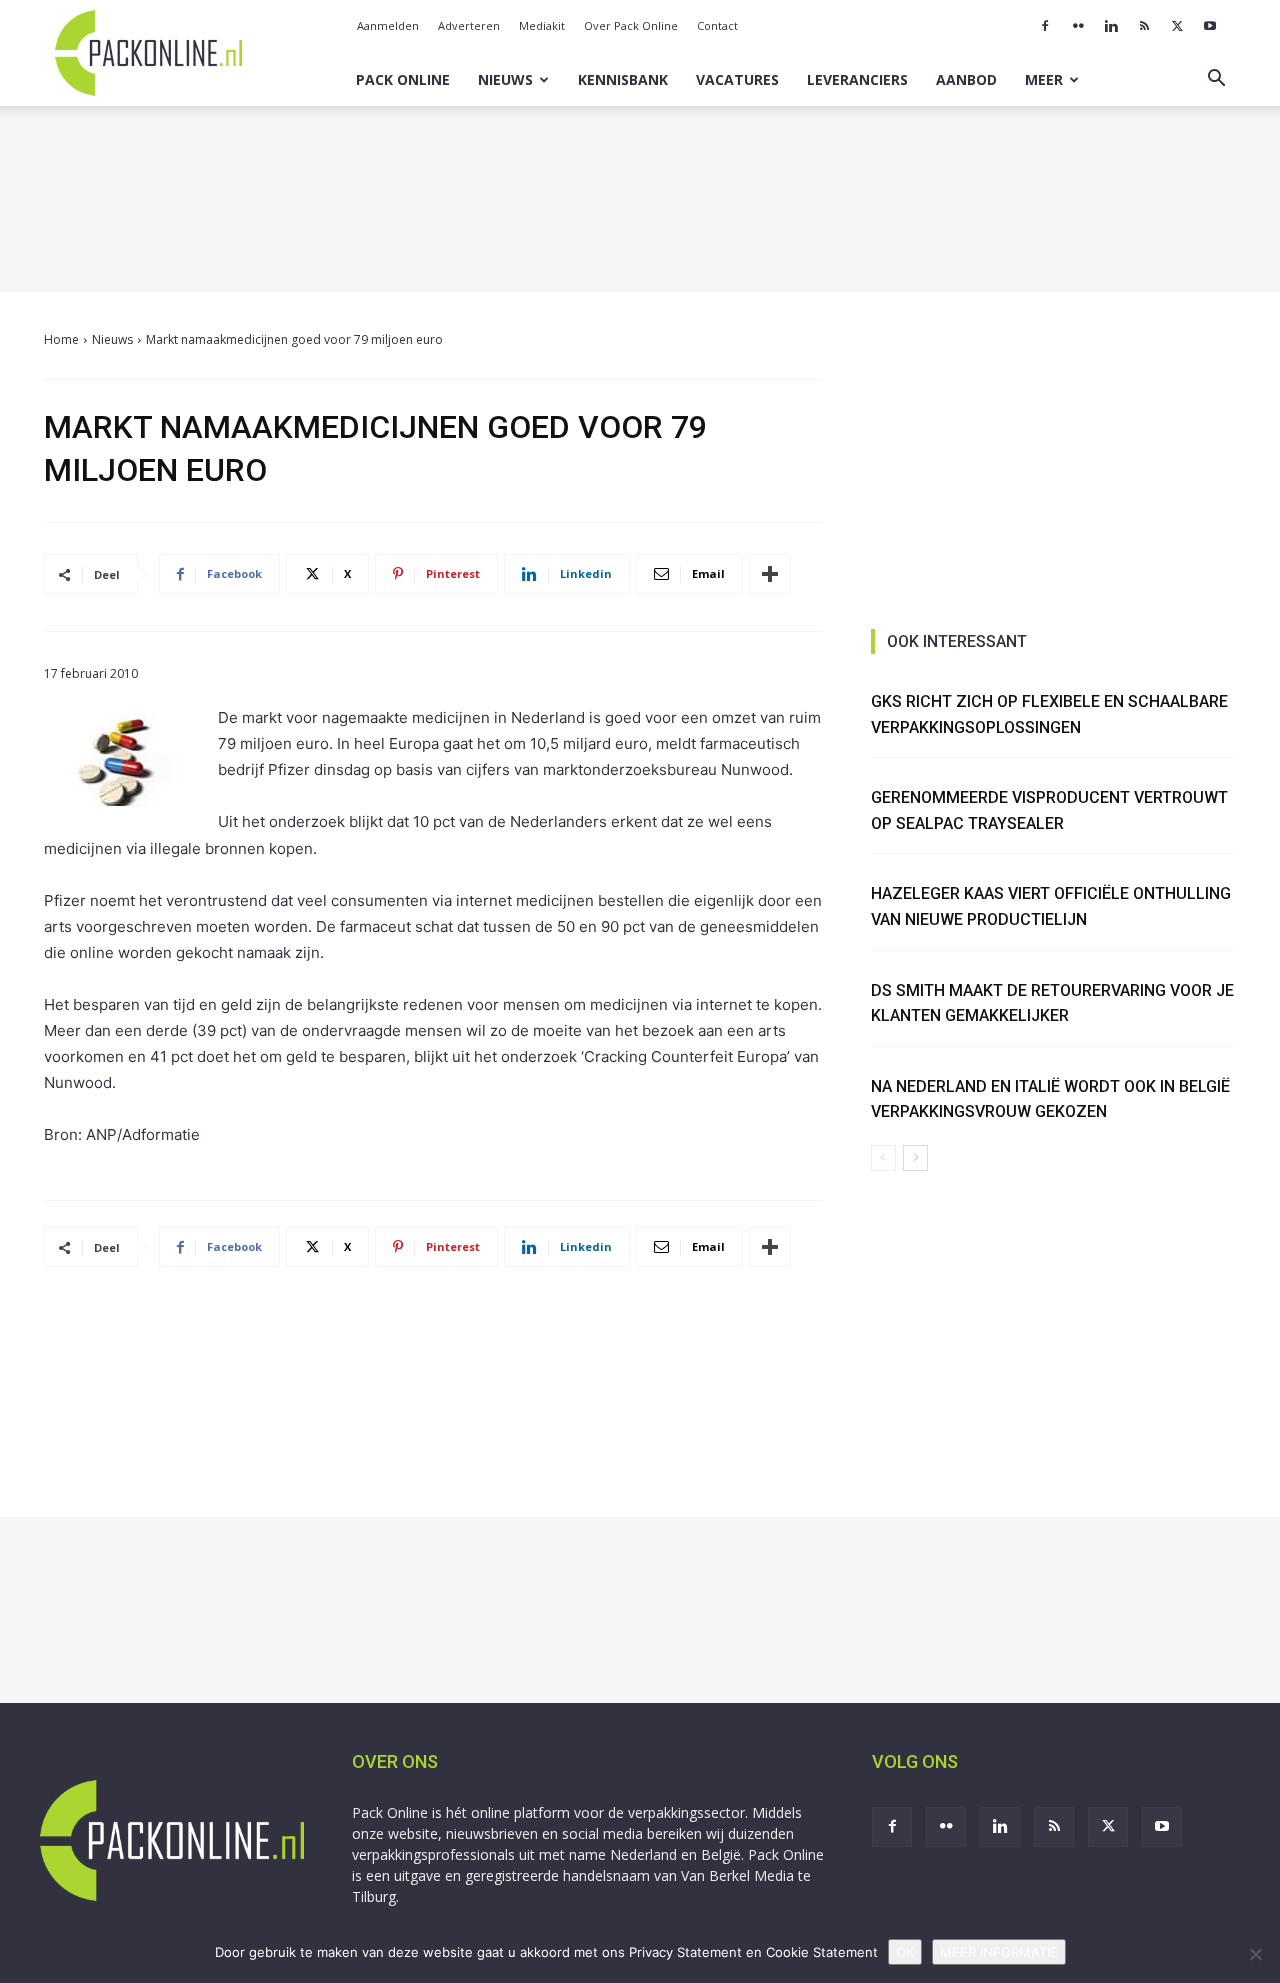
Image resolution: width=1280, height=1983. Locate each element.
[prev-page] (883, 1158)
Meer (1044, 79)
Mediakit (542, 25)
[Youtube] (1210, 26)
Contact (717, 25)
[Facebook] (1045, 26)
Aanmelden (388, 25)
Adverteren (469, 25)
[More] (770, 574)
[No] (1255, 1954)
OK (905, 1952)
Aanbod (966, 79)
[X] (1177, 26)
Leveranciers (857, 79)
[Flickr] (1078, 26)
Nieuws (505, 79)
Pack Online (403, 79)
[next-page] (915, 1158)
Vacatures (737, 79)
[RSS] (1144, 26)
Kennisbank (623, 79)
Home (61, 339)
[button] (1216, 80)
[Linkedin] (1111, 26)
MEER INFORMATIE (999, 1952)
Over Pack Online (631, 25)
